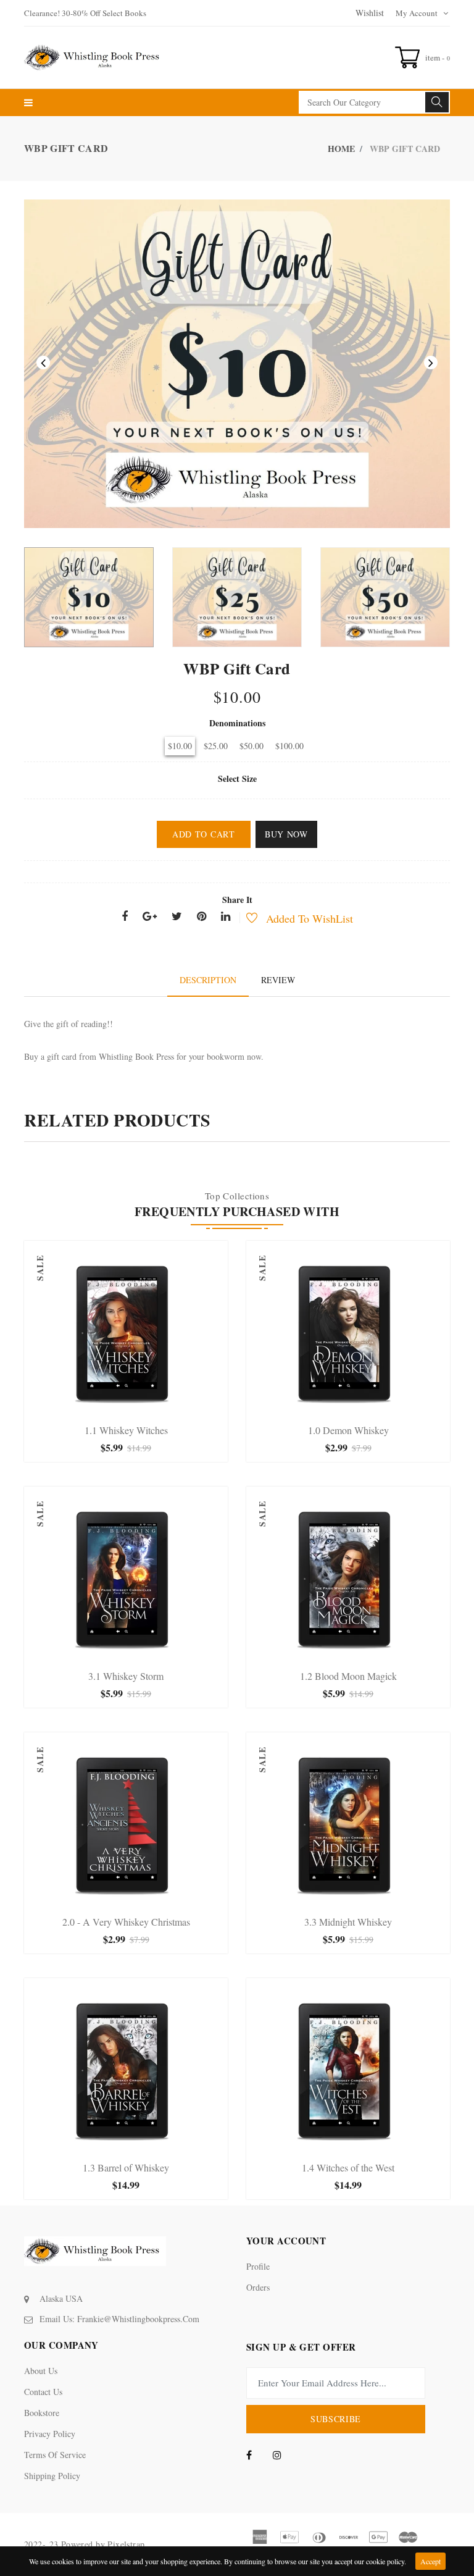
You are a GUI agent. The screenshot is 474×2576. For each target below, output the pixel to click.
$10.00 (180, 746)
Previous (43, 363)
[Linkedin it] (226, 917)
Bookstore (42, 2413)
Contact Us (43, 2392)
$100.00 (289, 746)
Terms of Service (55, 2455)
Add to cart (204, 834)
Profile (258, 2266)
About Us (41, 2371)
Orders (258, 2287)
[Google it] (150, 917)
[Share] (125, 917)
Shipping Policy (52, 2476)
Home (341, 149)
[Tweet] (177, 917)
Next (431, 363)
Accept (430, 2561)
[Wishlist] (245, 919)
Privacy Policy (50, 2434)
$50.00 (252, 746)
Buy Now (286, 834)
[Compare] (165, 1407)
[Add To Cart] (87, 1407)
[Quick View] (139, 1407)
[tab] (208, 980)
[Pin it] (202, 917)
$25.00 (216, 746)
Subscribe (336, 2419)
